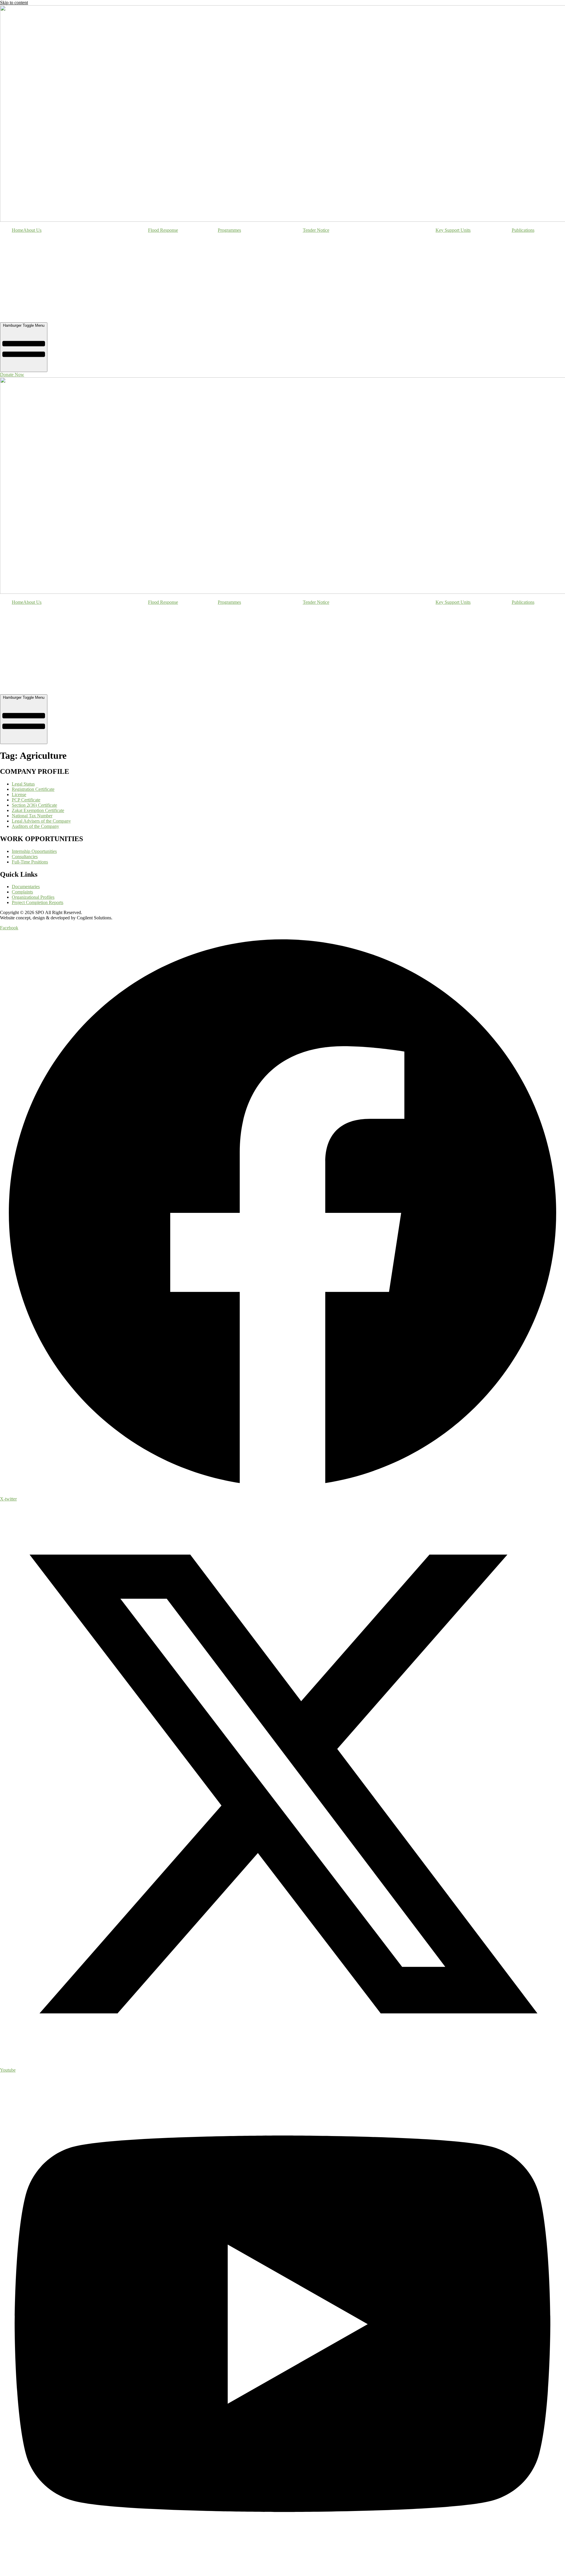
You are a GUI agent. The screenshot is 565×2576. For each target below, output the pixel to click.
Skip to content (14, 2)
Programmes (229, 230)
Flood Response (163, 230)
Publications (523, 230)
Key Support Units (453, 230)
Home (18, 230)
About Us (32, 230)
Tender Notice (316, 230)
